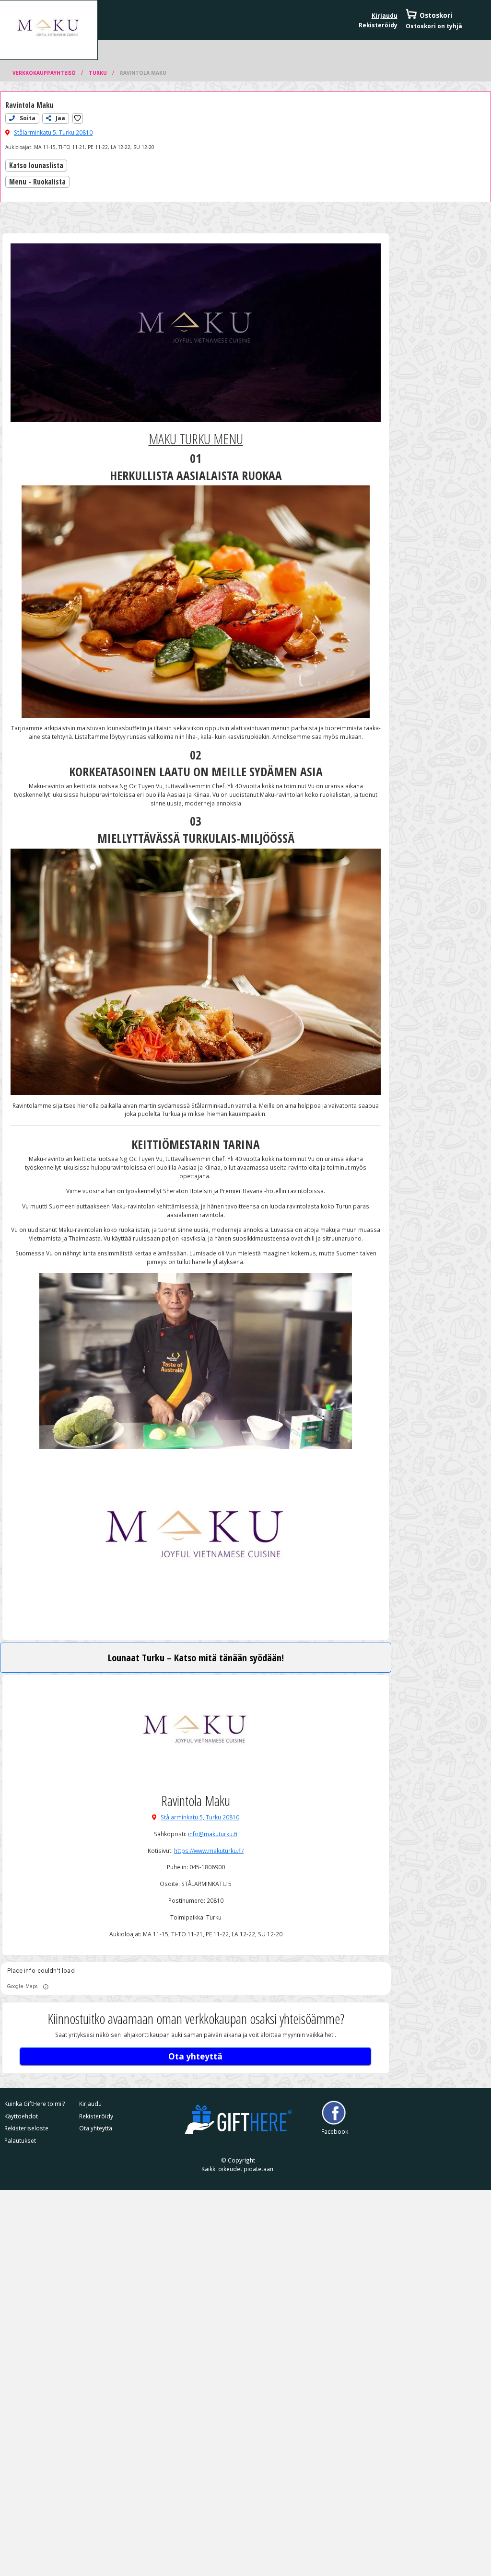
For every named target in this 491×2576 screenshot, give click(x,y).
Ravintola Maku (143, 73)
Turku (99, 73)
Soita (27, 118)
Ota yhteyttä (195, 2056)
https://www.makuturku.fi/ (209, 1851)
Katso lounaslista (36, 166)
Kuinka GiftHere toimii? (35, 2104)
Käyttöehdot (21, 2116)
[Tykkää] (77, 118)
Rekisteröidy (378, 25)
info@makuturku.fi (213, 1834)
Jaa (60, 118)
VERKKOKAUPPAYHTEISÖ (45, 73)
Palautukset (20, 2140)
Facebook (334, 2131)
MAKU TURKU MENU (196, 439)
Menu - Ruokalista (37, 182)
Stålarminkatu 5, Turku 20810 (53, 132)
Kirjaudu (385, 15)
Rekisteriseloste (26, 2128)
